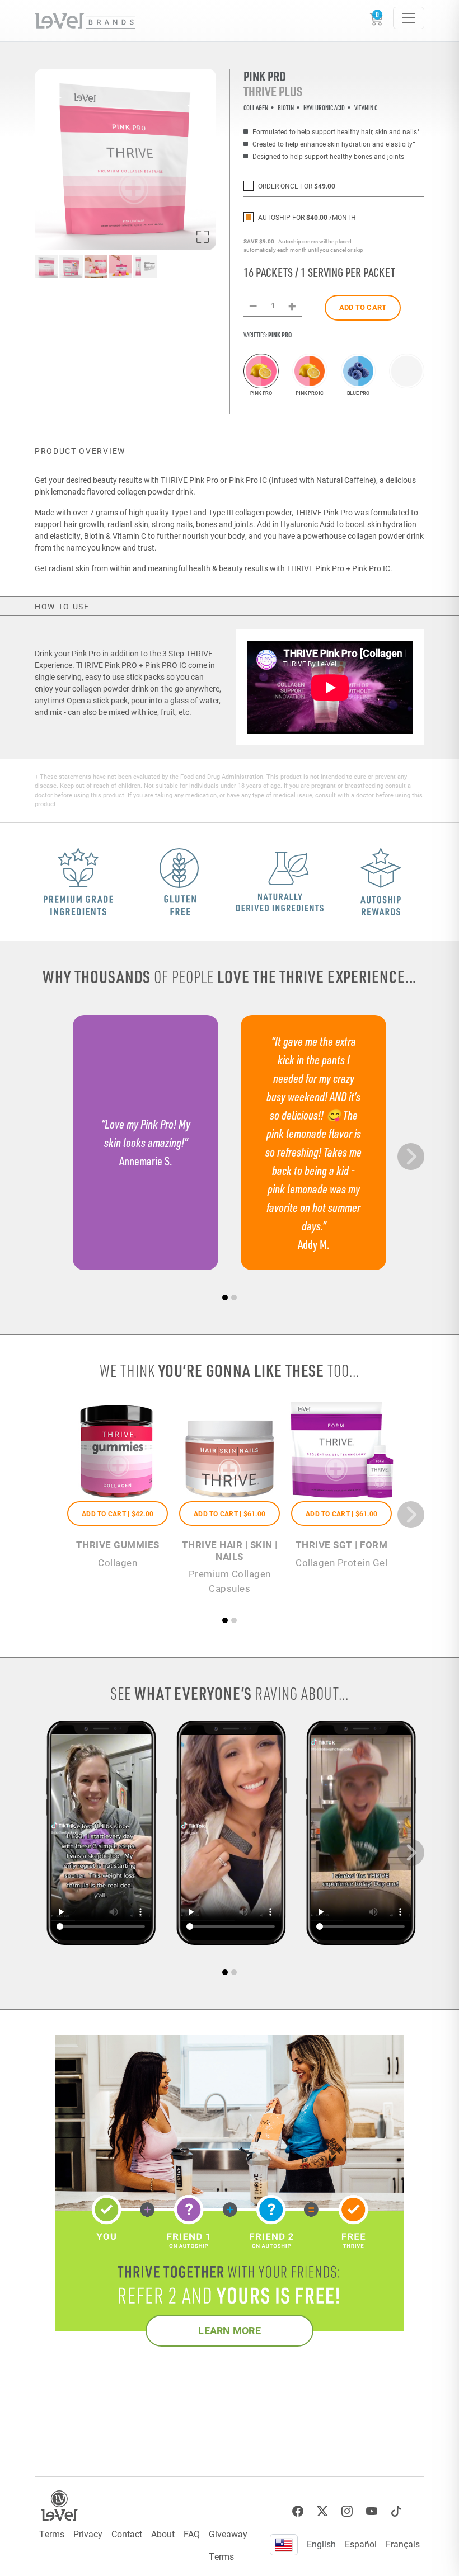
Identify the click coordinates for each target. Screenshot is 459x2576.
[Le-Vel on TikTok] (396, 2511)
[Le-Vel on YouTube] (372, 2511)
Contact (127, 2534)
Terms (52, 2534)
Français (403, 2544)
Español (361, 2544)
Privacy (88, 2534)
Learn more (230, 2330)
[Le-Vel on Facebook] (298, 2511)
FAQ (192, 2534)
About (163, 2534)
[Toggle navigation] (409, 18)
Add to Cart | (118, 1513)
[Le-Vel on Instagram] (347, 2511)
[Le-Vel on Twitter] (322, 2511)
